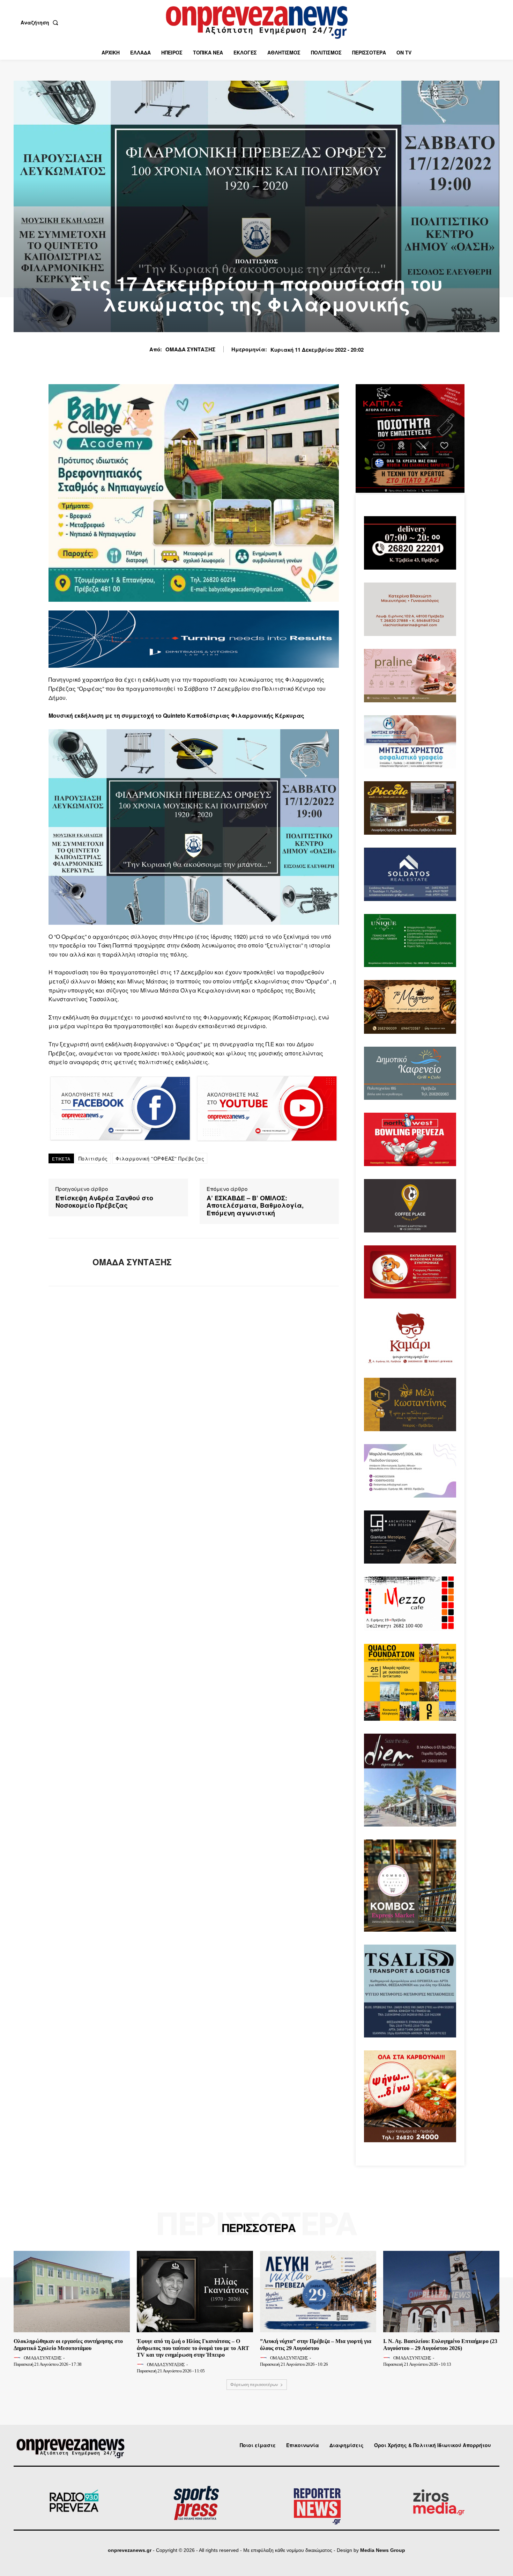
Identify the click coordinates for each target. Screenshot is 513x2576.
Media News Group (383, 2550)
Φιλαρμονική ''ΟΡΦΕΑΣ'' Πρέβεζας (160, 1158)
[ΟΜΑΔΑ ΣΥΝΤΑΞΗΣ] (65, 1262)
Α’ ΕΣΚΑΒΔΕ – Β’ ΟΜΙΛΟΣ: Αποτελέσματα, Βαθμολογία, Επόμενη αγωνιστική (255, 1206)
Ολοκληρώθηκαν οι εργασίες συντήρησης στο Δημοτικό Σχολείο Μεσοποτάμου (68, 2344)
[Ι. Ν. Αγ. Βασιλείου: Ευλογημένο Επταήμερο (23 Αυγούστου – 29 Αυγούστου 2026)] (441, 2292)
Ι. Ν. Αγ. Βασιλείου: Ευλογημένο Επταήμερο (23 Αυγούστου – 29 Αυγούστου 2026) (440, 2344)
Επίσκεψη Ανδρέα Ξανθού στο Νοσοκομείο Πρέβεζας (104, 1202)
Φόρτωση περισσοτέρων (254, 2384)
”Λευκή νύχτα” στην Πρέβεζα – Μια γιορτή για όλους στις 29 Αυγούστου (316, 2344)
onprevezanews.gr (130, 2550)
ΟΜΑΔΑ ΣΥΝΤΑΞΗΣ (190, 349)
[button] (41, 22)
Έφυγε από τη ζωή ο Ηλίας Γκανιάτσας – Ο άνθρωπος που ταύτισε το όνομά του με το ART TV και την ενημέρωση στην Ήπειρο (193, 2348)
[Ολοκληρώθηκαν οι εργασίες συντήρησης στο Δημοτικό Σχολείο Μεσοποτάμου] (72, 2292)
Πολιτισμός (257, 261)
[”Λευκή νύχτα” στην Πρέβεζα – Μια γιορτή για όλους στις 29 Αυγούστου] (318, 2292)
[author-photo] (18, 2358)
